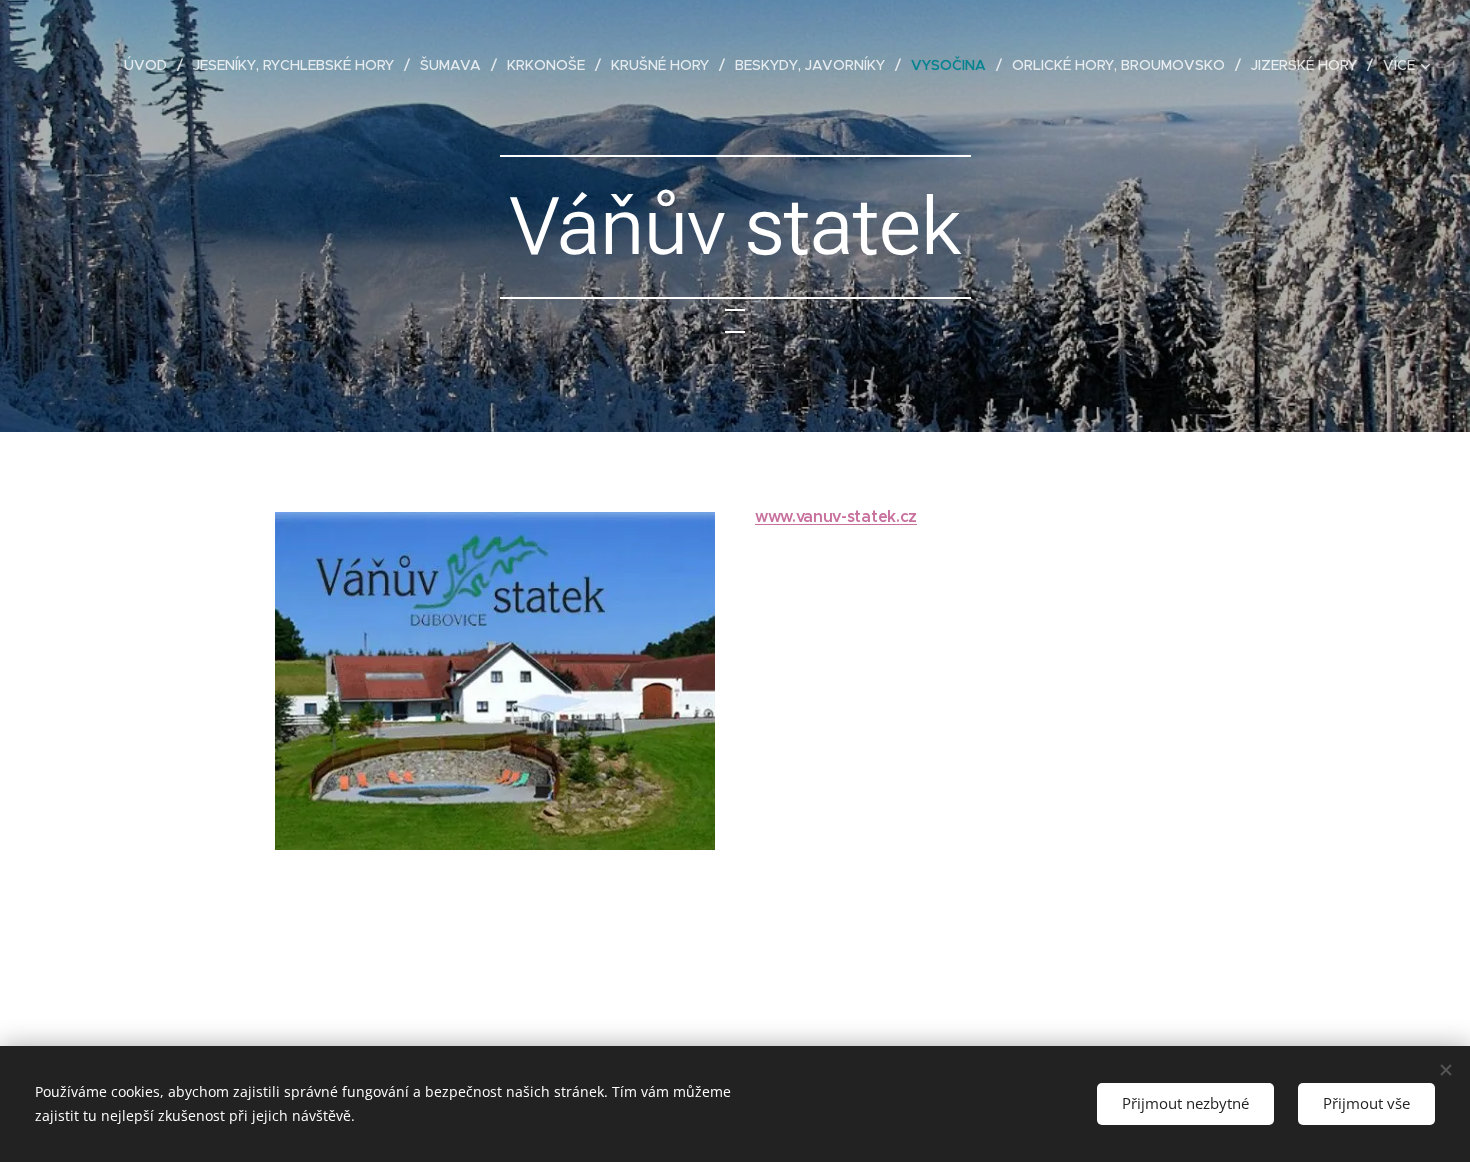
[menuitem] (151, 65)
